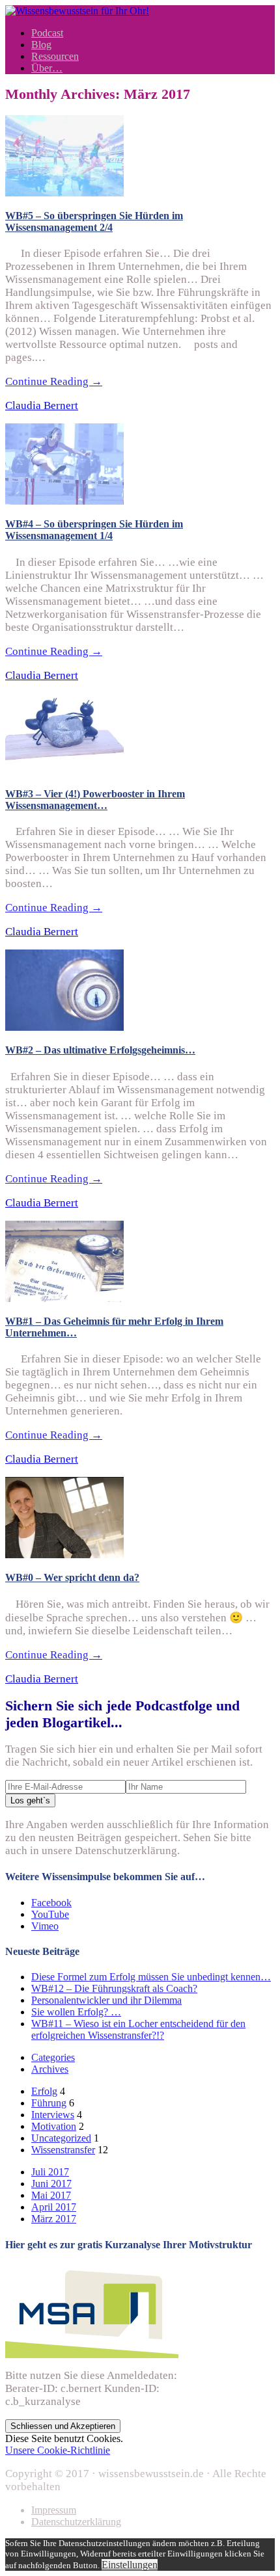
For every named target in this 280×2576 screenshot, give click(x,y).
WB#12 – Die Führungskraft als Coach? (114, 1988)
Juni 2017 (51, 2184)
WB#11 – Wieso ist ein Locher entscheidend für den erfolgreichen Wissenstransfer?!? (138, 2029)
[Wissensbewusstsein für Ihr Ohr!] (77, 11)
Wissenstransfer (63, 2150)
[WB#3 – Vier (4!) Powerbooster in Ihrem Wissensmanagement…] (64, 771)
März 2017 (54, 2219)
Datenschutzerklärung (76, 2522)
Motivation (54, 2126)
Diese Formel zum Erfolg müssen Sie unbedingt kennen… (151, 1977)
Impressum (54, 2510)
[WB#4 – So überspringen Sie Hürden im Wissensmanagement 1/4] (64, 501)
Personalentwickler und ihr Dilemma (106, 2000)
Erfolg (44, 2091)
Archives (50, 2069)
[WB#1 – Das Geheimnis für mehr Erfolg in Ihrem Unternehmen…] (64, 1298)
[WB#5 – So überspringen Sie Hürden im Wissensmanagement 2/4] (64, 193)
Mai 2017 (51, 2195)
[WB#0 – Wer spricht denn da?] (64, 1555)
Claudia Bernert (42, 405)
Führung (49, 2103)
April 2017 (54, 2207)
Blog (41, 45)
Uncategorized (61, 2138)
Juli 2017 (50, 2172)
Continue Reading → (54, 381)
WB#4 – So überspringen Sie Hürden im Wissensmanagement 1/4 (94, 530)
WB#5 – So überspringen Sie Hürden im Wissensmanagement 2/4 (94, 221)
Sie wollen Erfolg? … (76, 2012)
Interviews (53, 2115)
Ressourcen (55, 56)
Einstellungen (130, 2565)
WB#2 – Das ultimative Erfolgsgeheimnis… (100, 1050)
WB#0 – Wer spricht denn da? (72, 1577)
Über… (47, 68)
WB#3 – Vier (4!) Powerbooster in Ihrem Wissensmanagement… (95, 800)
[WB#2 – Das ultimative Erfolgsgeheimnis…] (64, 1027)
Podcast (47, 33)
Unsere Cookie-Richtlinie (58, 2450)
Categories (53, 2057)
